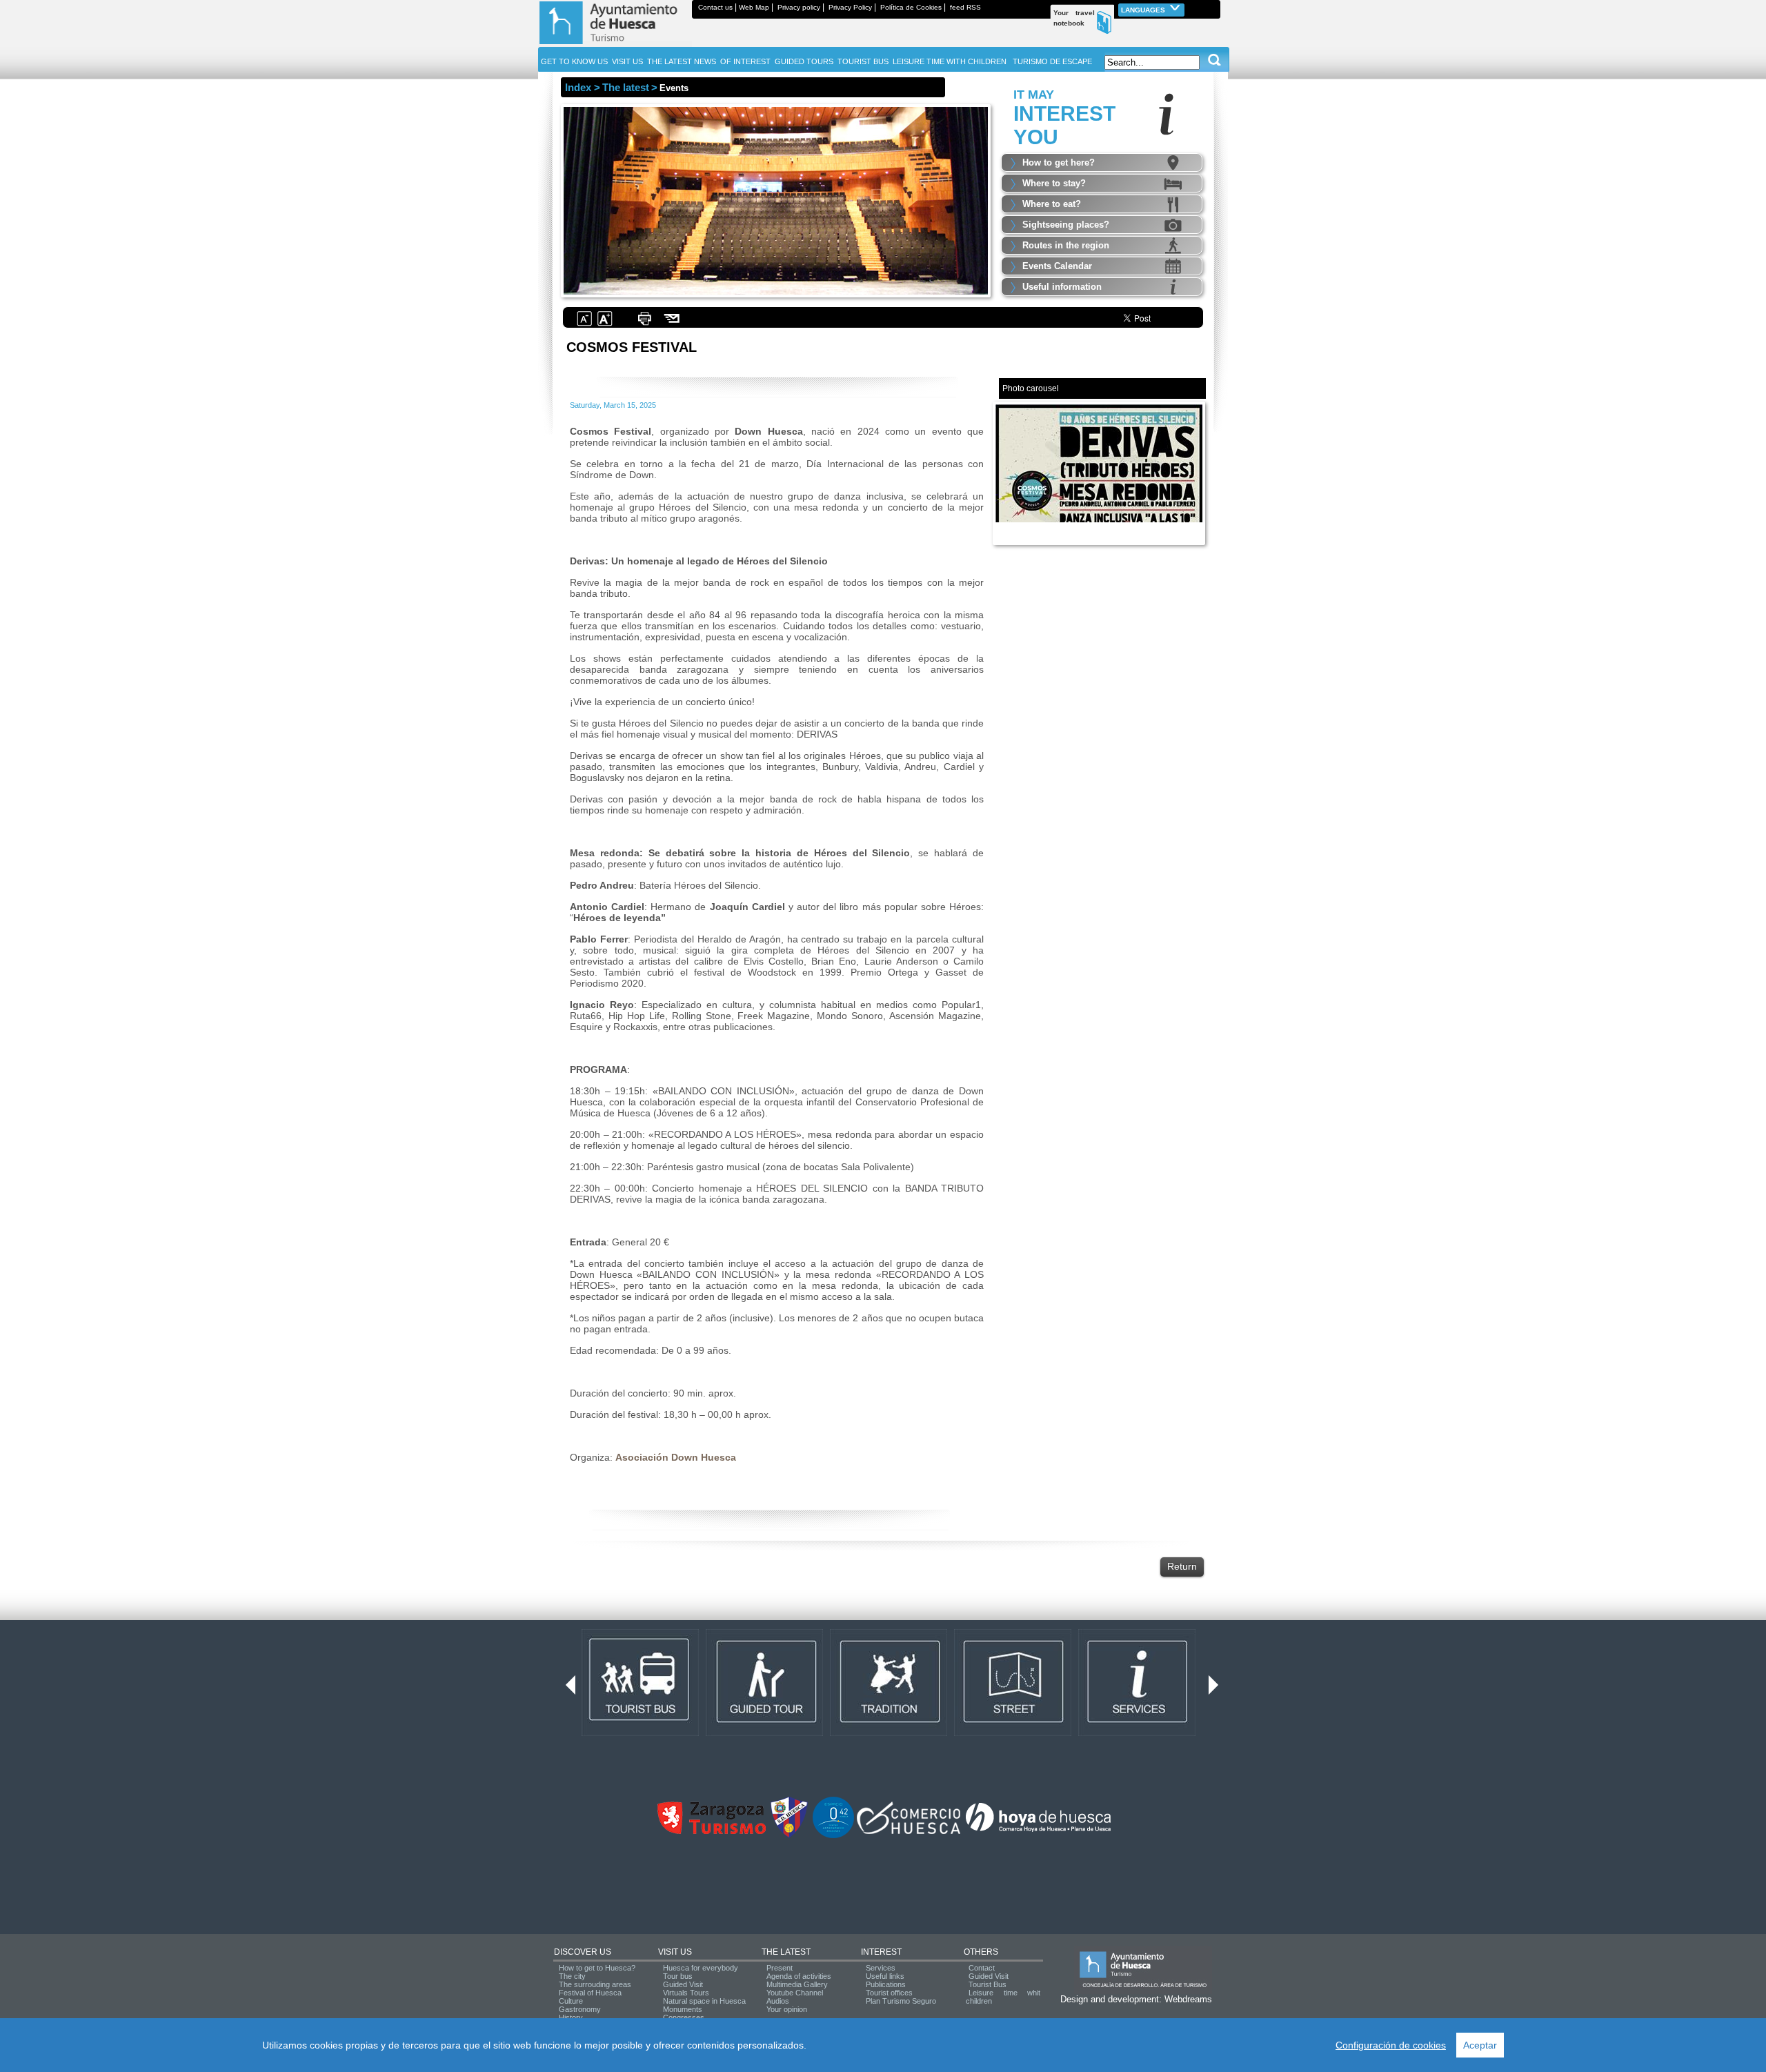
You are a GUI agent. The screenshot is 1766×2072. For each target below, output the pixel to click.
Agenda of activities (799, 1976)
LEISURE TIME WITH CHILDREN (950, 61)
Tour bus (678, 1976)
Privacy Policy (850, 7)
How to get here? (1059, 162)
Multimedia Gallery (797, 1984)
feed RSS (965, 7)
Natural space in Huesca (704, 2001)
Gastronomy (580, 2009)
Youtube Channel (795, 1993)
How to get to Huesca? (597, 1968)
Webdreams (1188, 1999)
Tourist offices (889, 1993)
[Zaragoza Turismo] (711, 1831)
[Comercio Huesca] (909, 1831)
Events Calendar (1057, 266)
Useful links (885, 1976)
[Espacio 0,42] (833, 1835)
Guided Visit (683, 1984)
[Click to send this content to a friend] (672, 324)
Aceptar (1480, 2045)
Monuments (683, 2009)
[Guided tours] (764, 1733)
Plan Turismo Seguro (901, 2001)
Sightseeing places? (1066, 225)
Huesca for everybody (701, 1968)
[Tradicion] (889, 1733)
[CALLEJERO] (1013, 1733)
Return (1182, 1566)
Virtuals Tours (686, 1993)
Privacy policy (799, 7)
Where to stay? (1054, 183)
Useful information (1062, 287)
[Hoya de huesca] (1039, 1831)
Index (578, 87)
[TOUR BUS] (640, 1733)
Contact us (715, 7)
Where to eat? (1052, 204)
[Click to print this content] (644, 324)
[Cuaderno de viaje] (1214, 7)
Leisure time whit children (1003, 1997)
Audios (778, 2001)
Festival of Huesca (590, 1993)
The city (572, 1976)
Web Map (754, 7)
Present (780, 1968)
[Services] (1137, 1733)
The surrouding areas (595, 1984)
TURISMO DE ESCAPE (1052, 61)
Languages (1144, 10)
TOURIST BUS (863, 61)
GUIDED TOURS (804, 61)
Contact (982, 1968)
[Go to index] (615, 44)
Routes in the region (1066, 245)
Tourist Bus (988, 1984)
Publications (886, 1984)
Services (881, 1968)
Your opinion (787, 2009)
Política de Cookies (911, 7)
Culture (571, 2001)
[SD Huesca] (789, 1835)
